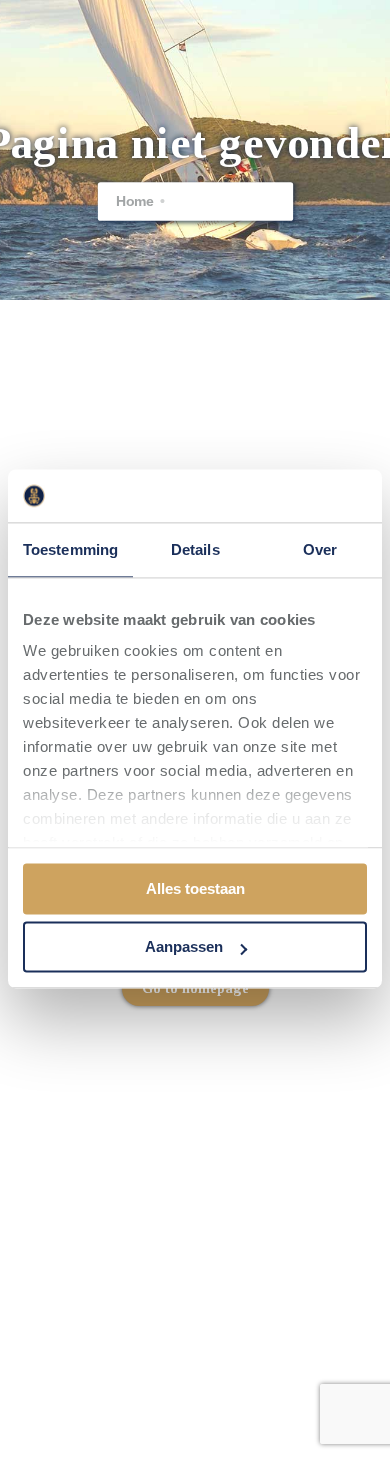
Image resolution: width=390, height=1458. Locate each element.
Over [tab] (320, 549)
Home (133, 201)
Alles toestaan (195, 888)
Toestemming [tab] (70, 549)
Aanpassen (184, 947)
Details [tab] (195, 549)
